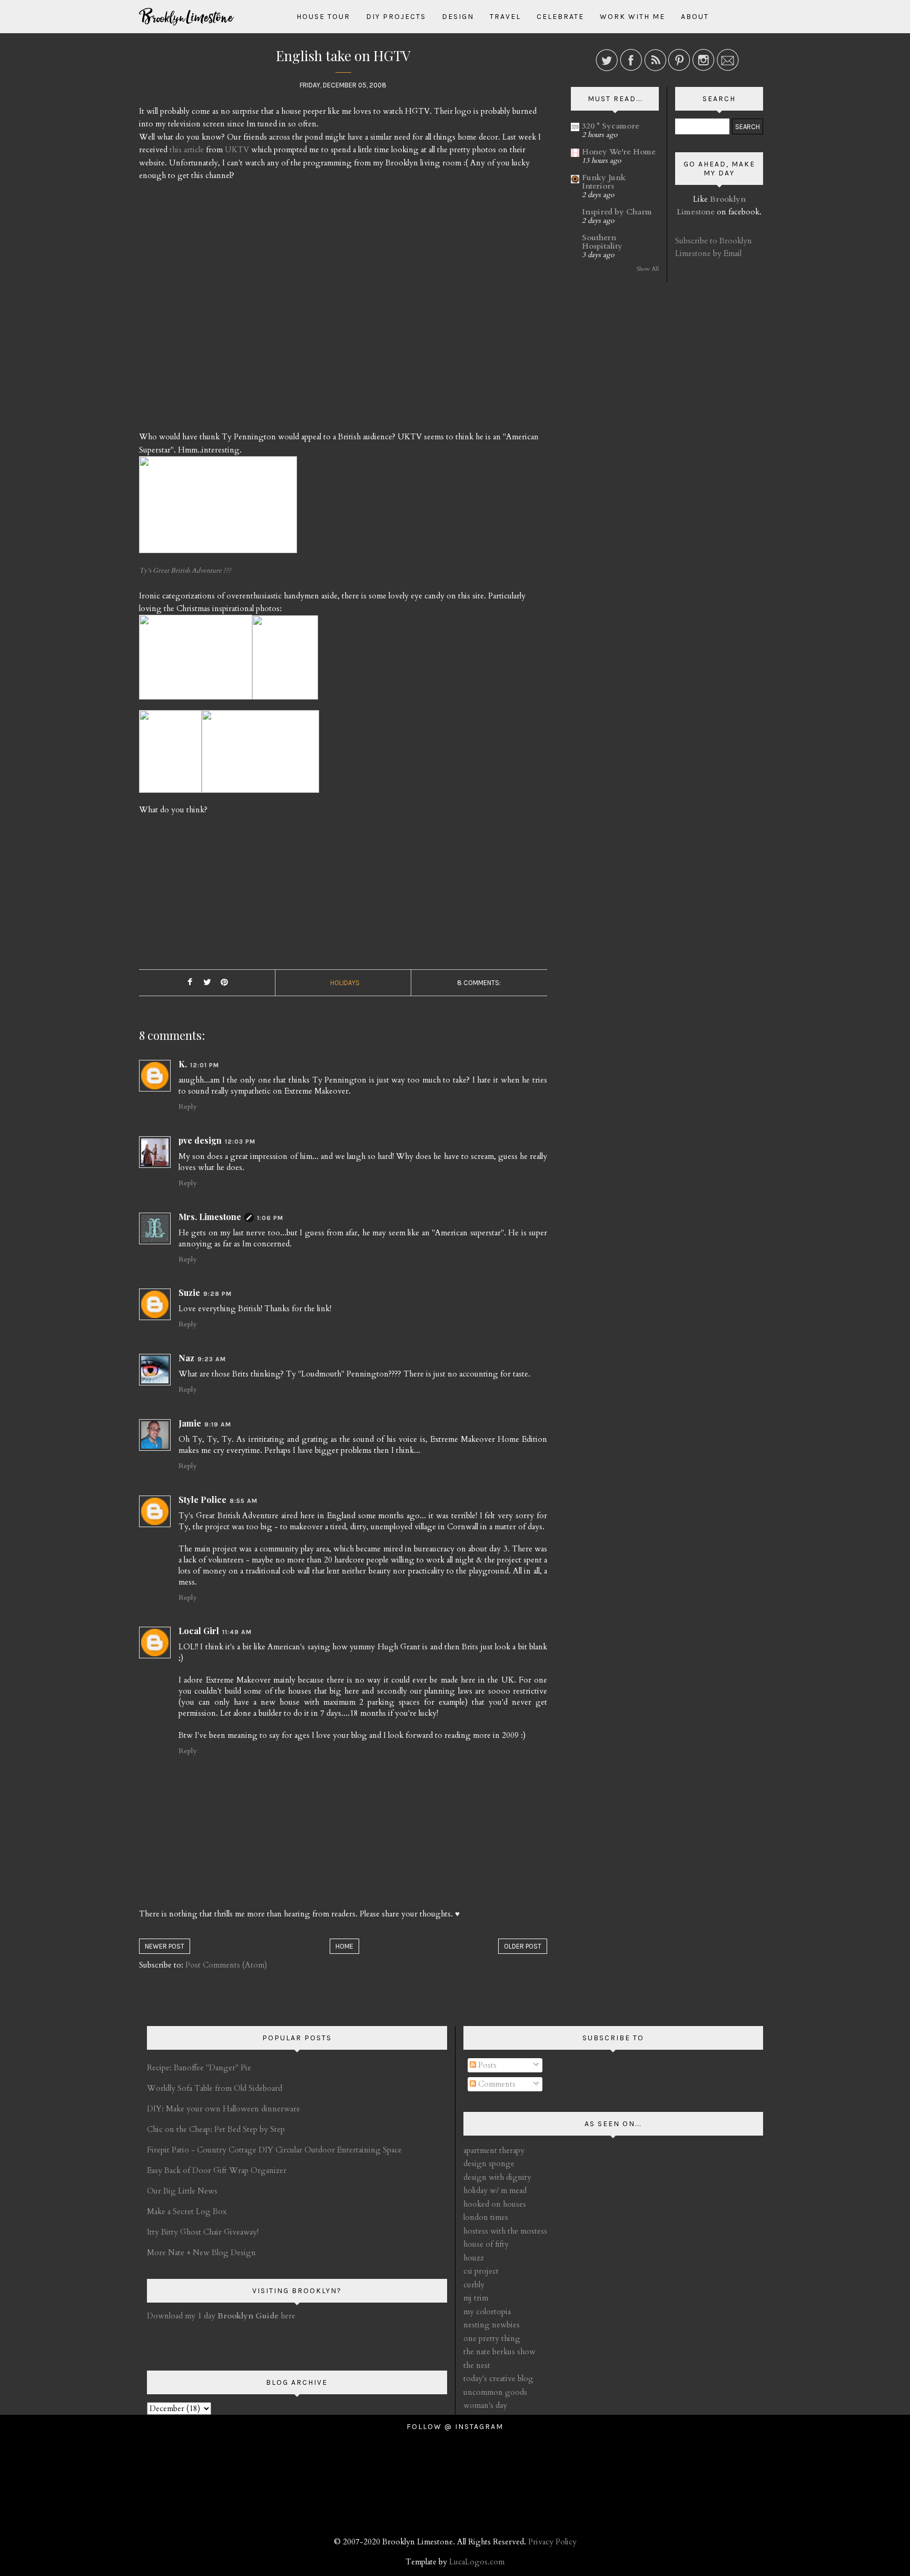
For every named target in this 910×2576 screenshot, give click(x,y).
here (256, 2316)
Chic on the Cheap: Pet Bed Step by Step (216, 2129)
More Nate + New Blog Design (201, 2253)
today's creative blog (498, 2378)
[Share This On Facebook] (190, 983)
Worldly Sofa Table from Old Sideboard (215, 2088)
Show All (647, 269)
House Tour (323, 17)
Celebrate (560, 17)
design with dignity (497, 2177)
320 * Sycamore (611, 126)
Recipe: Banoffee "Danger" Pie (199, 2068)
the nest (477, 2365)
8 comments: (479, 983)
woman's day (485, 2405)
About (695, 17)
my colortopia (487, 2312)
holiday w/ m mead (495, 2190)
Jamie (190, 1423)
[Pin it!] (224, 983)
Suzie (189, 1292)
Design (458, 17)
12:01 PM (205, 1065)
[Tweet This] (207, 983)
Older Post (523, 1946)
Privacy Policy (552, 2542)
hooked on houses (495, 2204)
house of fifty (486, 2244)
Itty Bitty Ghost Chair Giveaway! (203, 2232)
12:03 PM (240, 1142)
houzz (474, 2258)
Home (344, 1946)
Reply (187, 1107)
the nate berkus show (499, 2352)
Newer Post (165, 1946)
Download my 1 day (182, 2316)
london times (486, 2217)
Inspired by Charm (617, 212)
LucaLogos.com (477, 2562)
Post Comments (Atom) (226, 1965)
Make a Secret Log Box (187, 2211)
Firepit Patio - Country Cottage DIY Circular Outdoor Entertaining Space (274, 2150)
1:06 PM (270, 1218)
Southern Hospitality (602, 242)
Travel (505, 17)
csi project (481, 2271)
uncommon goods (495, 2392)
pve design (200, 1140)
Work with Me (632, 17)
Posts (486, 2065)
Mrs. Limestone (210, 1217)
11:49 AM (237, 1632)
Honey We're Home (619, 152)
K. (183, 1064)
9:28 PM (217, 1294)
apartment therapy (494, 2150)
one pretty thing (492, 2338)
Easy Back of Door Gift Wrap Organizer (217, 2170)
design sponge (489, 2164)
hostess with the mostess (505, 2231)
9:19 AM (218, 1424)
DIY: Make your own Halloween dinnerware (224, 2109)
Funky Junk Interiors (604, 182)
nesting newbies (492, 2325)
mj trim (476, 2298)
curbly (474, 2285)
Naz (186, 1358)
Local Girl (199, 1631)
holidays (345, 983)
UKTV (237, 150)
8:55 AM (244, 1501)
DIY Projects (396, 17)
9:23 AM (212, 1359)
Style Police (202, 1500)
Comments (496, 2084)
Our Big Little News (182, 2191)
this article (187, 150)
